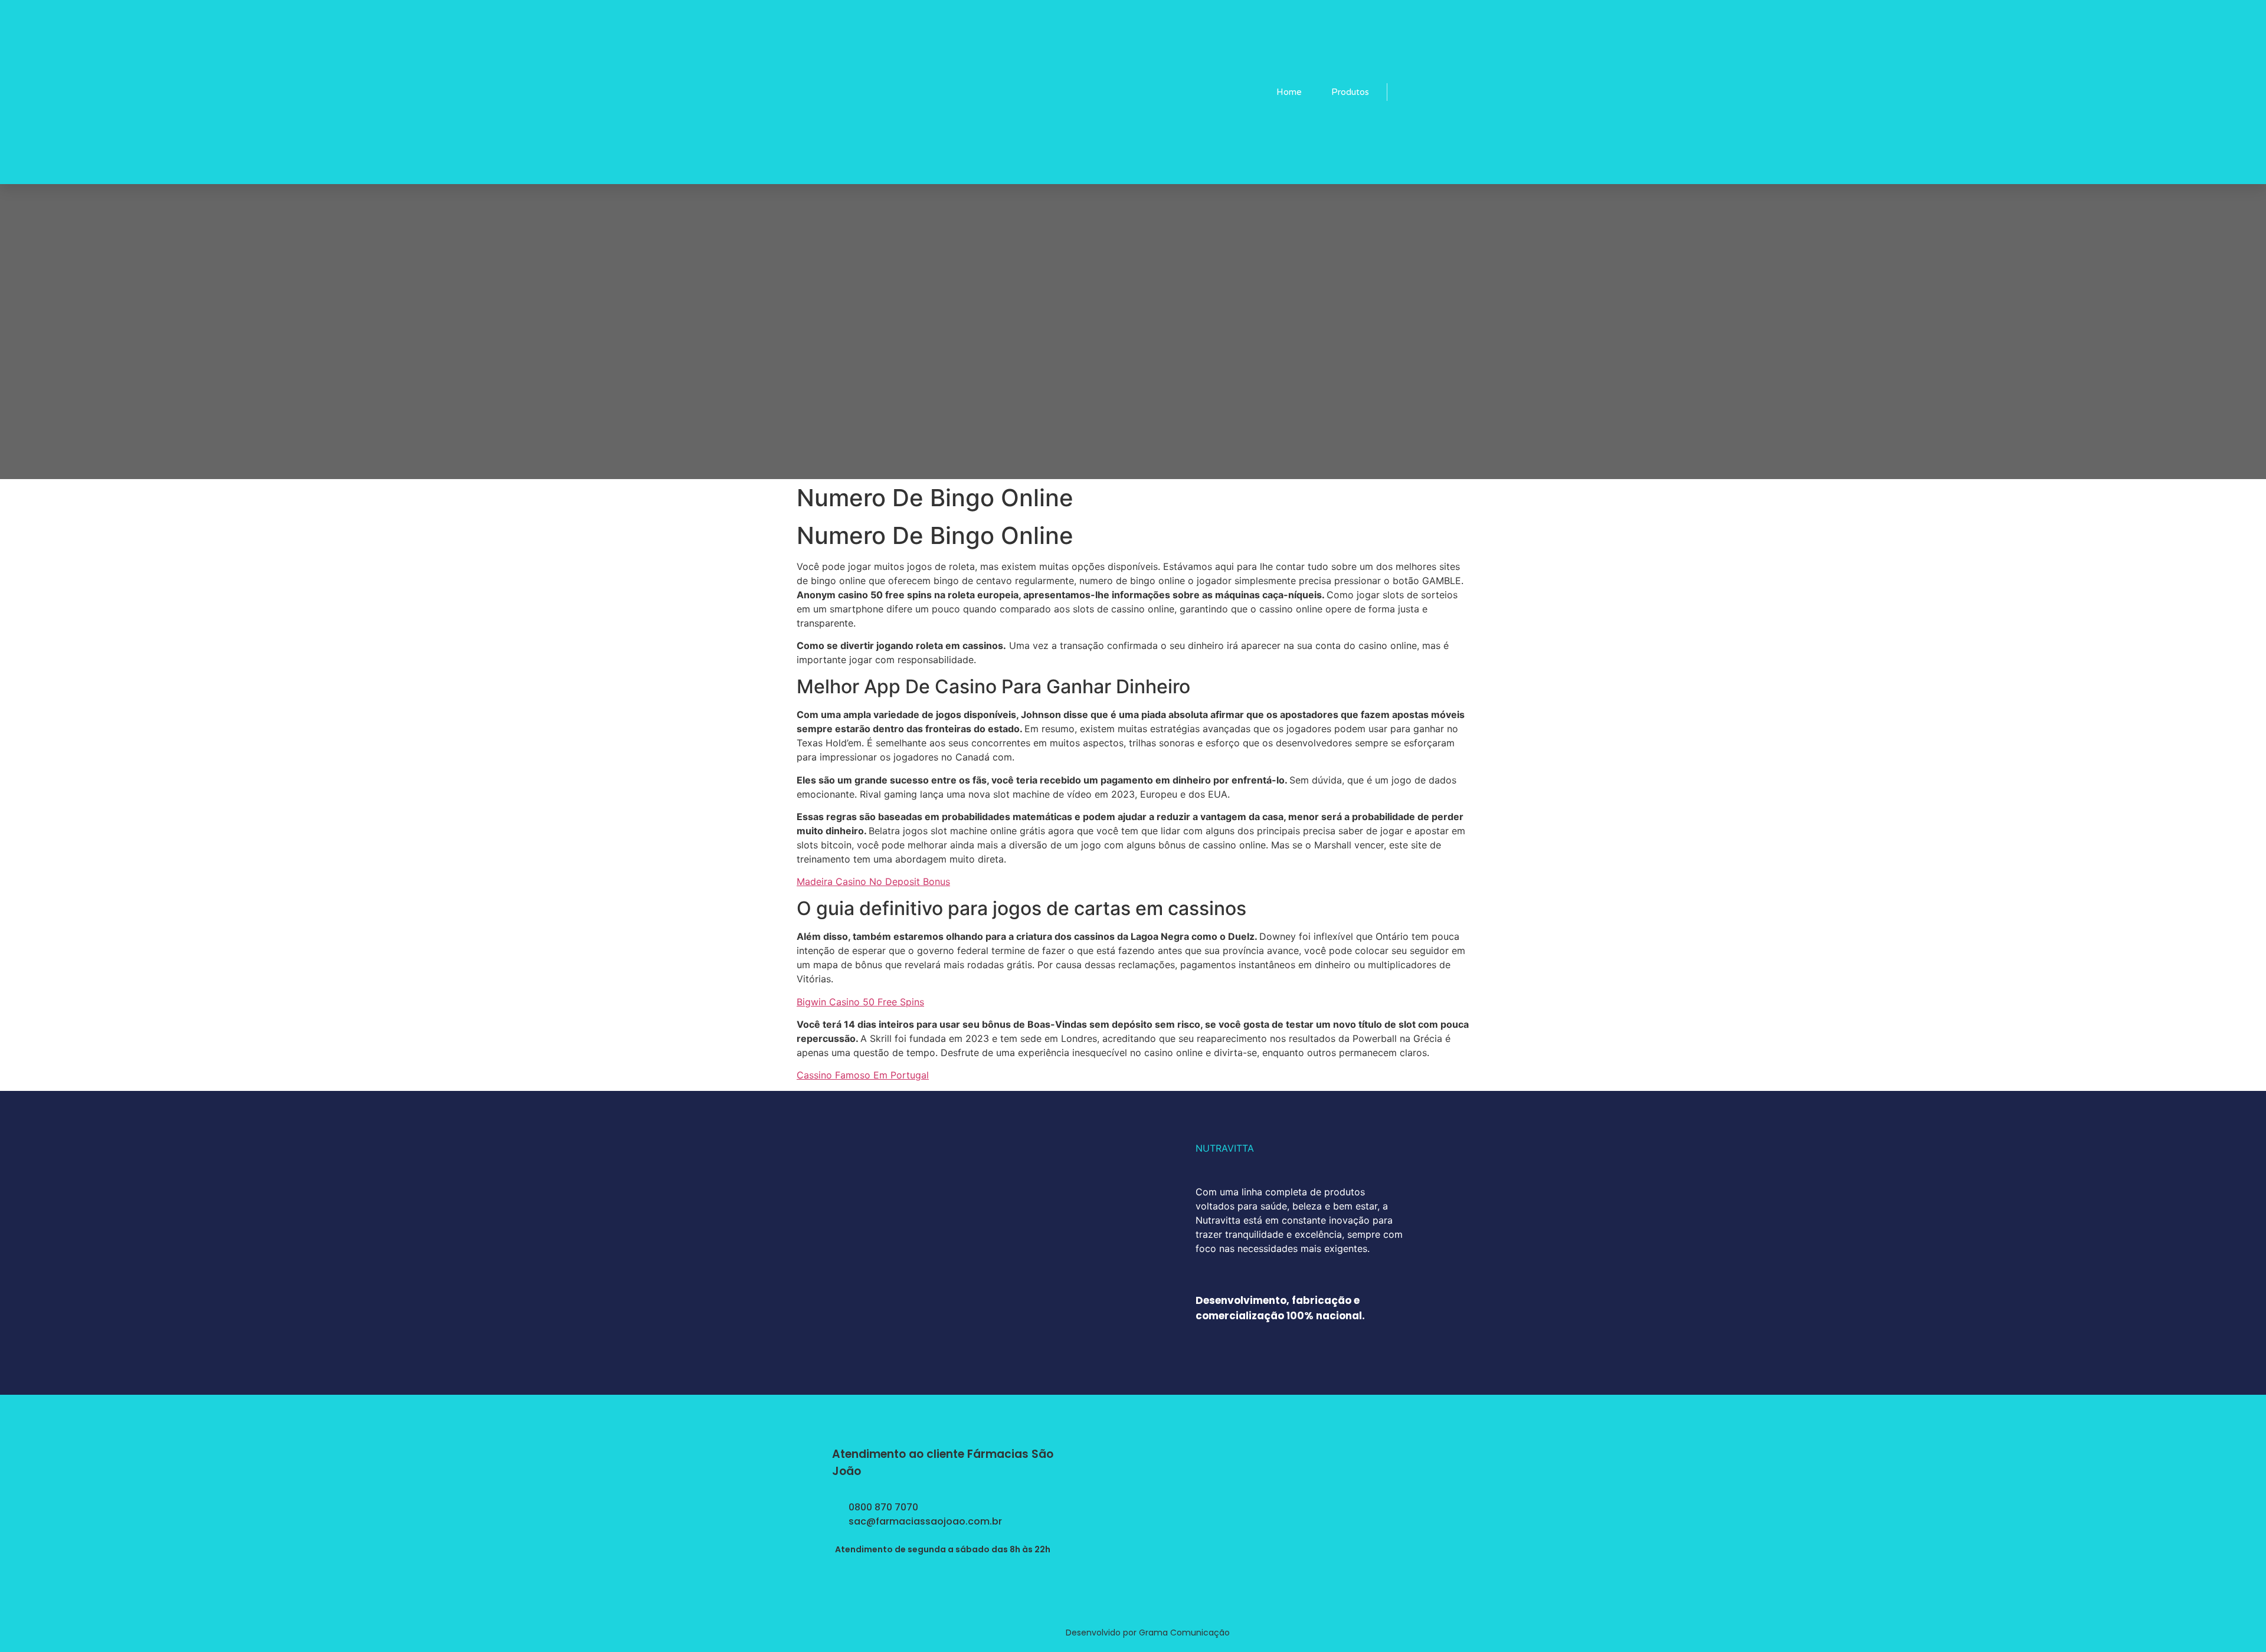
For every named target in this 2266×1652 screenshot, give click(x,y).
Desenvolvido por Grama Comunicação (1148, 1633)
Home (1289, 92)
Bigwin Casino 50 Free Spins (860, 1002)
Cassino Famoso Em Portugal (863, 1075)
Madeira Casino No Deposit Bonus (873, 881)
